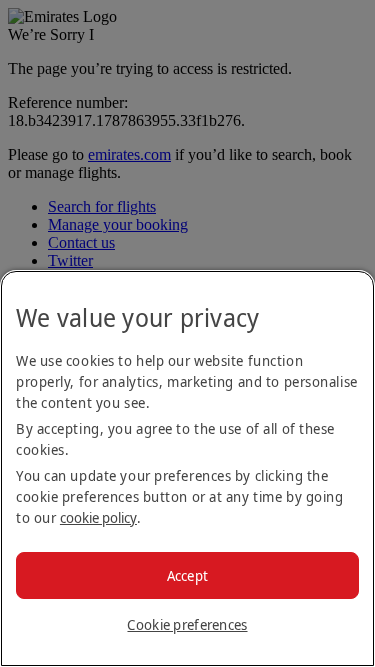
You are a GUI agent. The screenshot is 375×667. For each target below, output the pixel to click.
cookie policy (98, 517)
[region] (187, 468)
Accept (188, 575)
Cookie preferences (187, 624)
